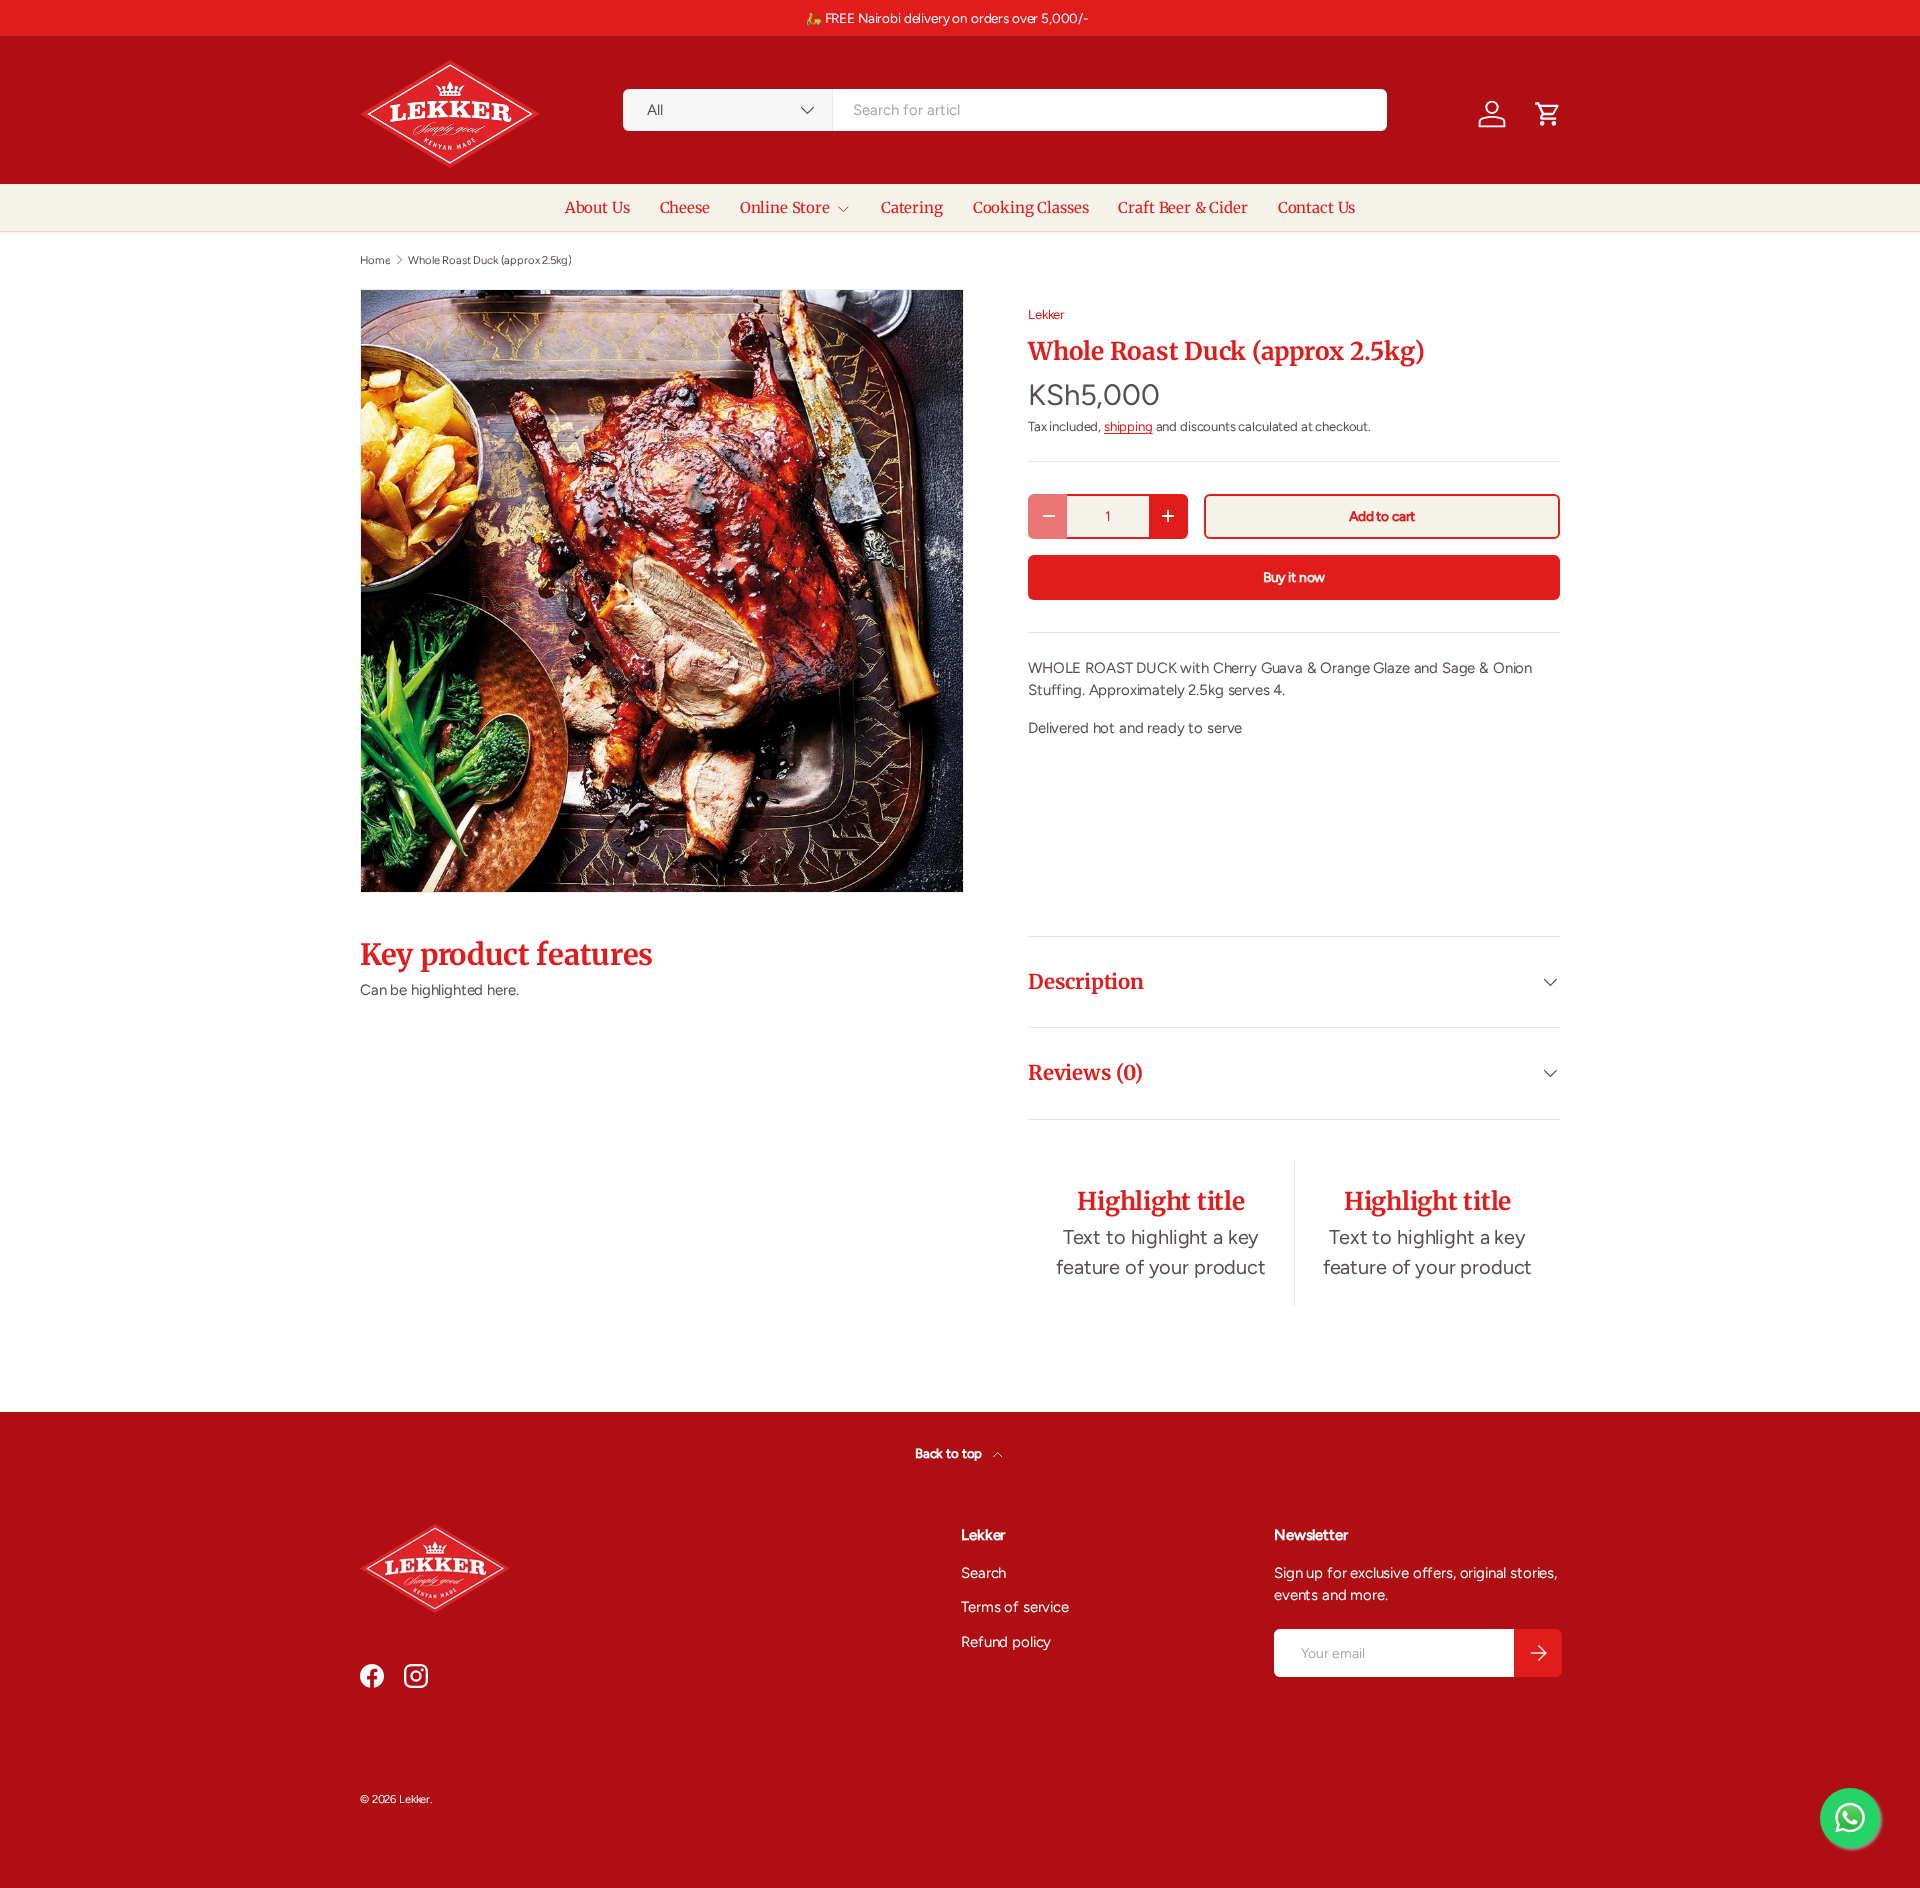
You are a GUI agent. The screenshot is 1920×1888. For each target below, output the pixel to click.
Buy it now (1294, 577)
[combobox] (1005, 110)
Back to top (950, 1453)
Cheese (685, 207)
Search (983, 1573)
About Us (597, 207)
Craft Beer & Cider (1182, 207)
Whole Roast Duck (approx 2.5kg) (489, 260)
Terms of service (1015, 1607)
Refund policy (1006, 1642)
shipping (1128, 426)
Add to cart (1382, 516)
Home (375, 260)
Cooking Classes (1031, 207)
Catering (912, 207)
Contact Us (1317, 207)
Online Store (785, 207)
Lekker (1046, 314)
